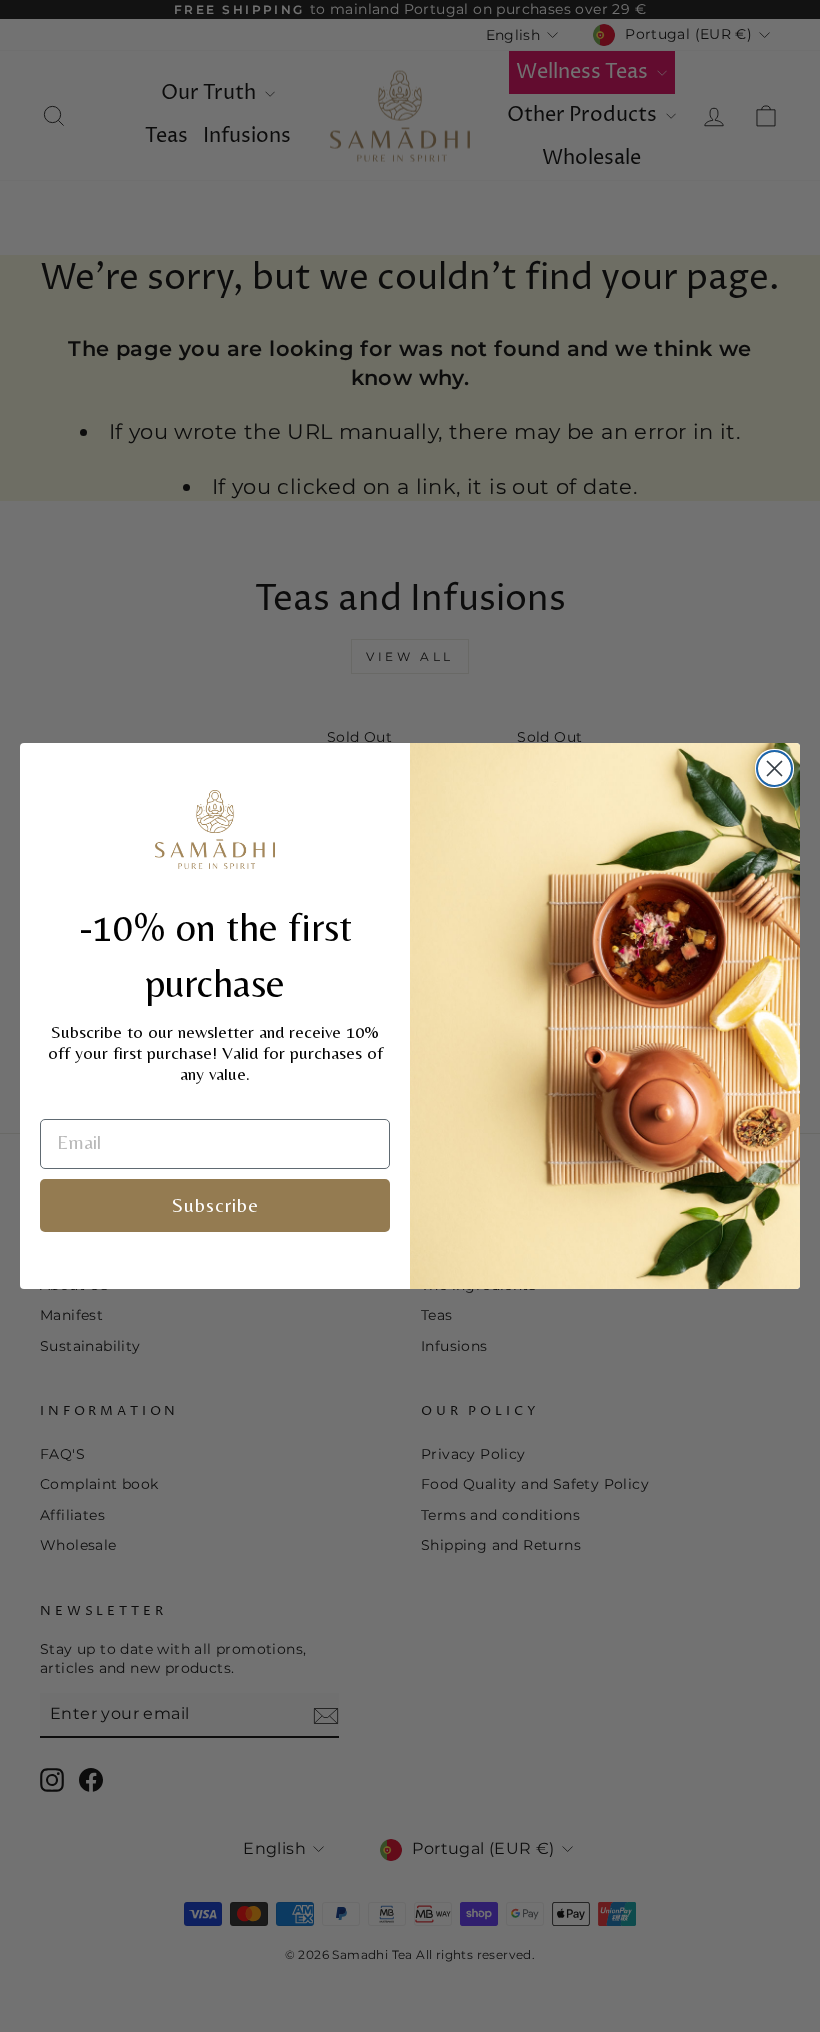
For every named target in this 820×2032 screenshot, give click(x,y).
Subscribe (215, 1204)
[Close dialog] (774, 768)
